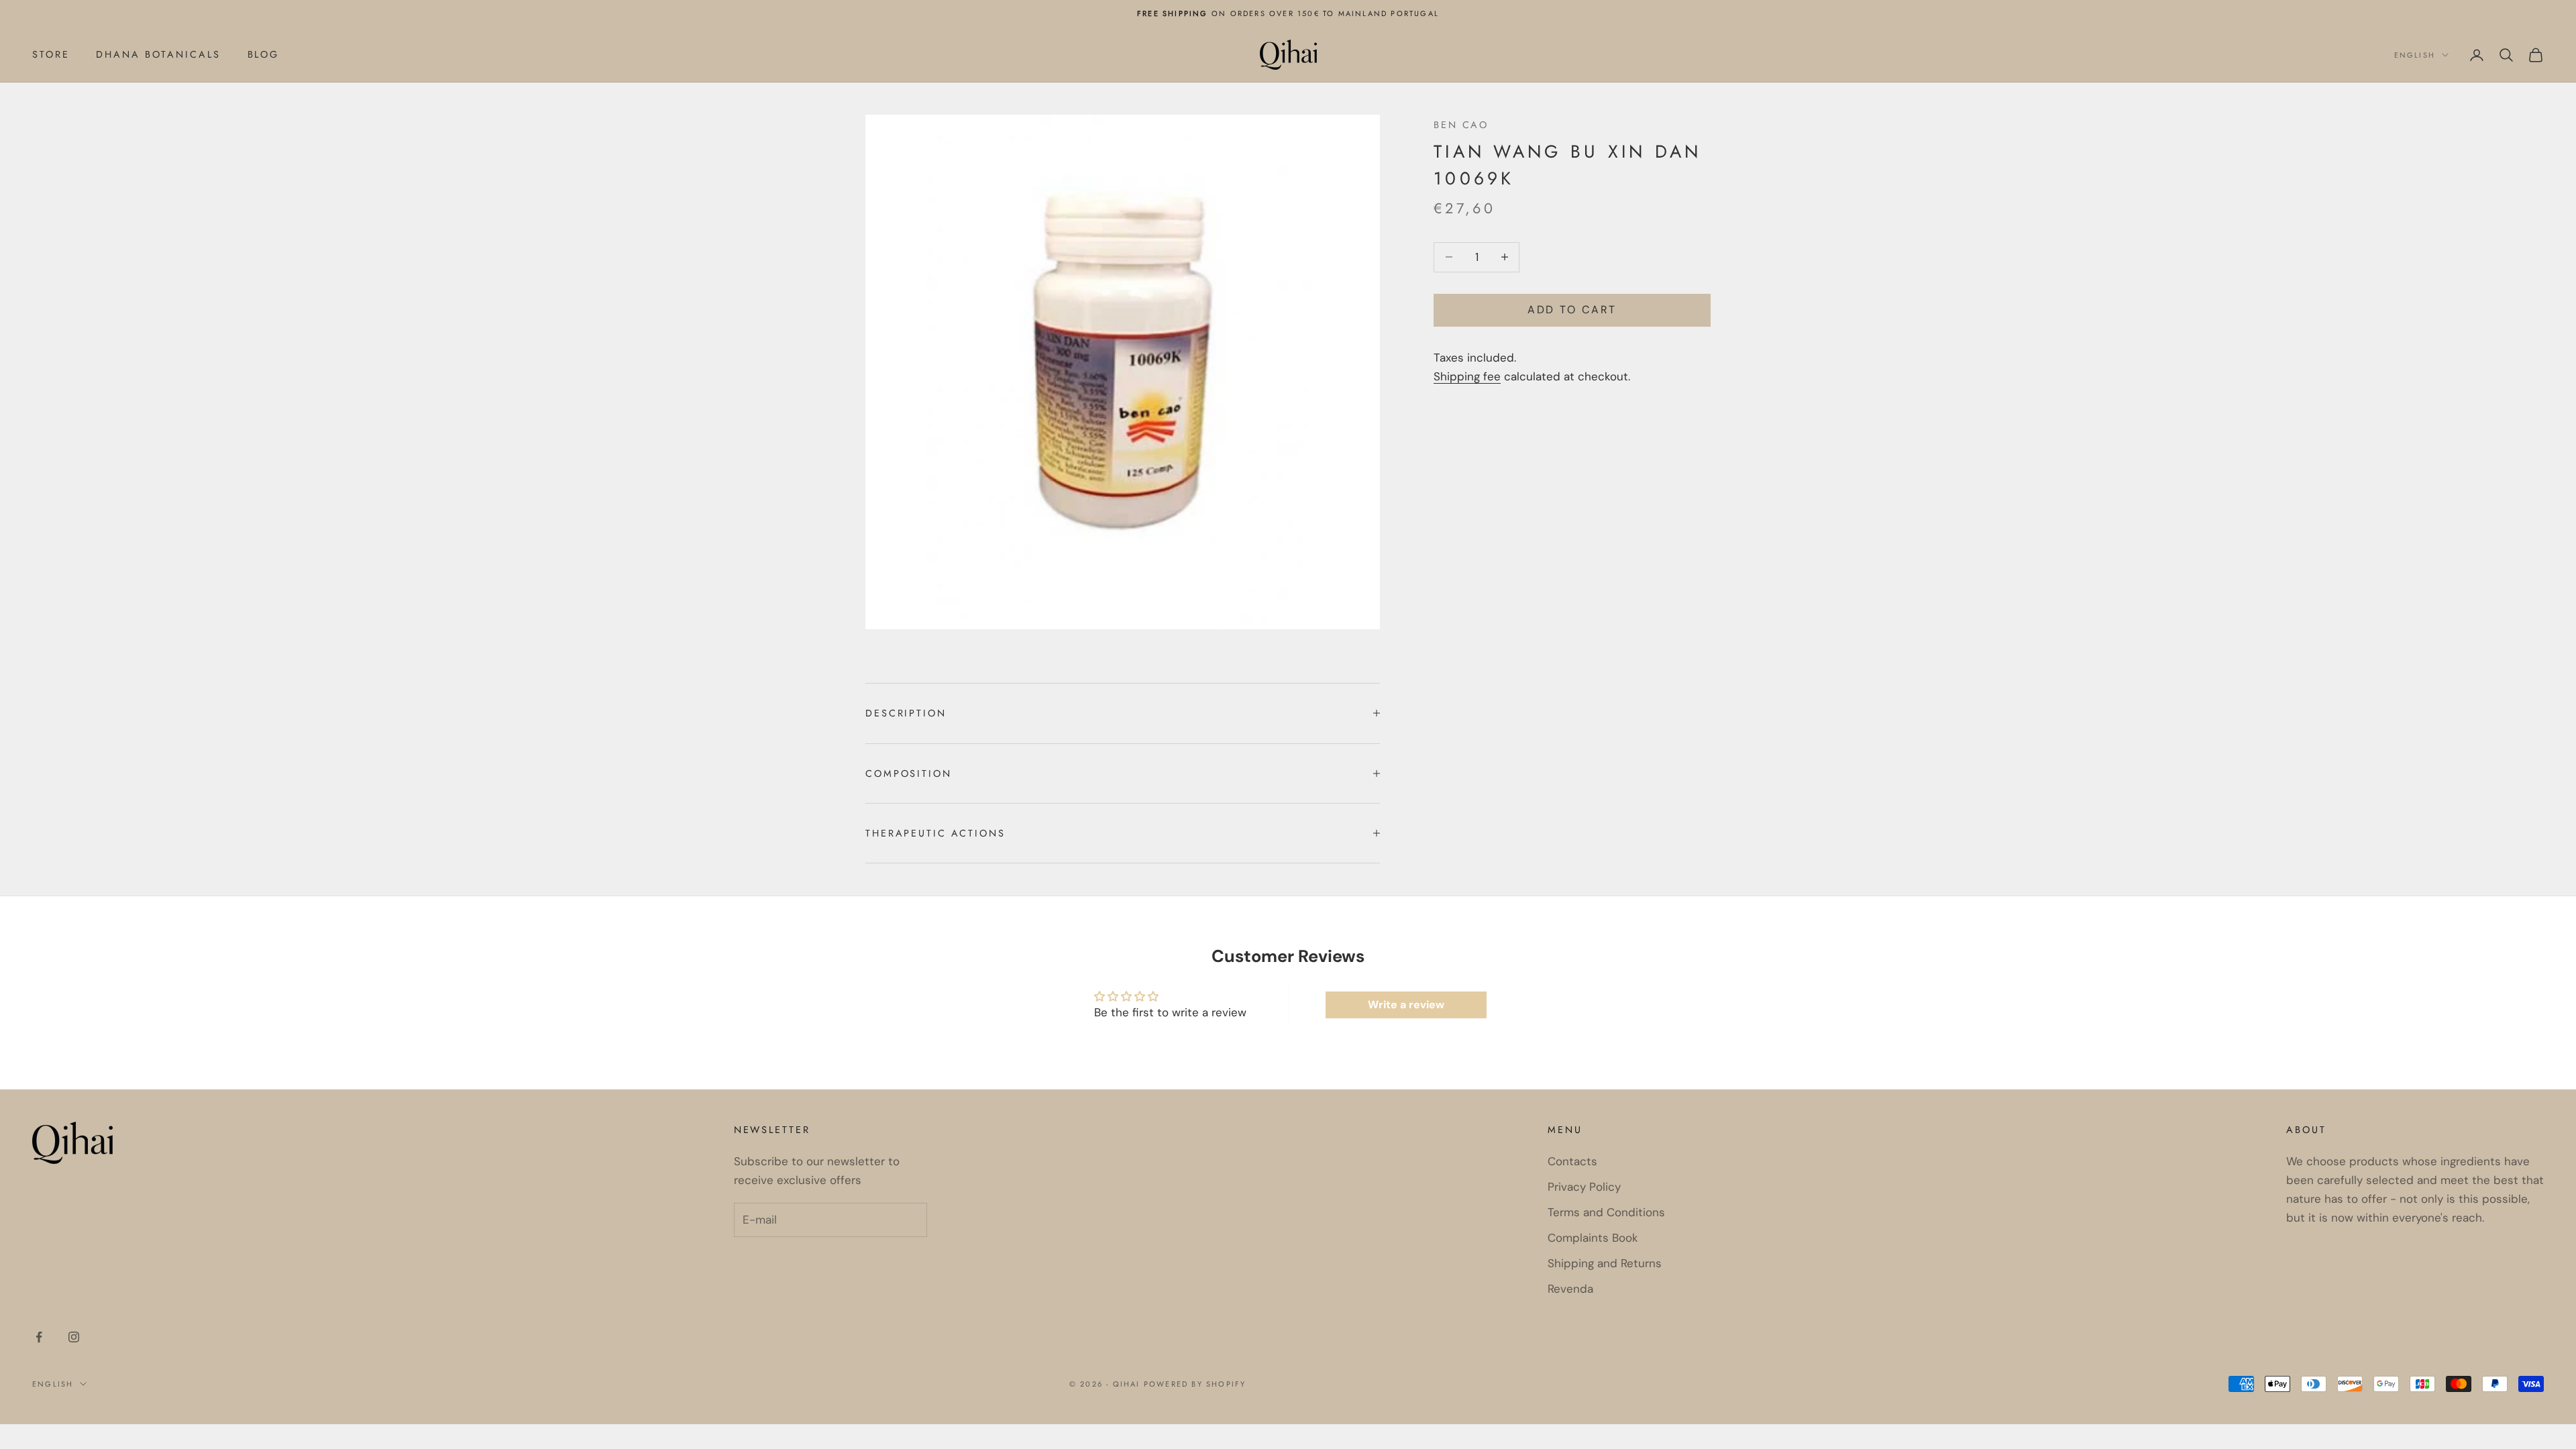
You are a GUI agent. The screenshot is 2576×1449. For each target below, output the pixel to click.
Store (51, 54)
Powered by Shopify (1195, 1384)
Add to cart (1572, 310)
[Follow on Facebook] (39, 1337)
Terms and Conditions (1606, 1212)
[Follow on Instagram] (74, 1337)
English (2415, 55)
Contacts (1572, 1161)
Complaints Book (1593, 1238)
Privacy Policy (1584, 1187)
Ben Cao (1461, 125)
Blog (264, 54)
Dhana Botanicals (158, 54)
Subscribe (790, 1266)
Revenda (1570, 1289)
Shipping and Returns (1605, 1263)
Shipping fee (1467, 376)
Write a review (1406, 1005)
